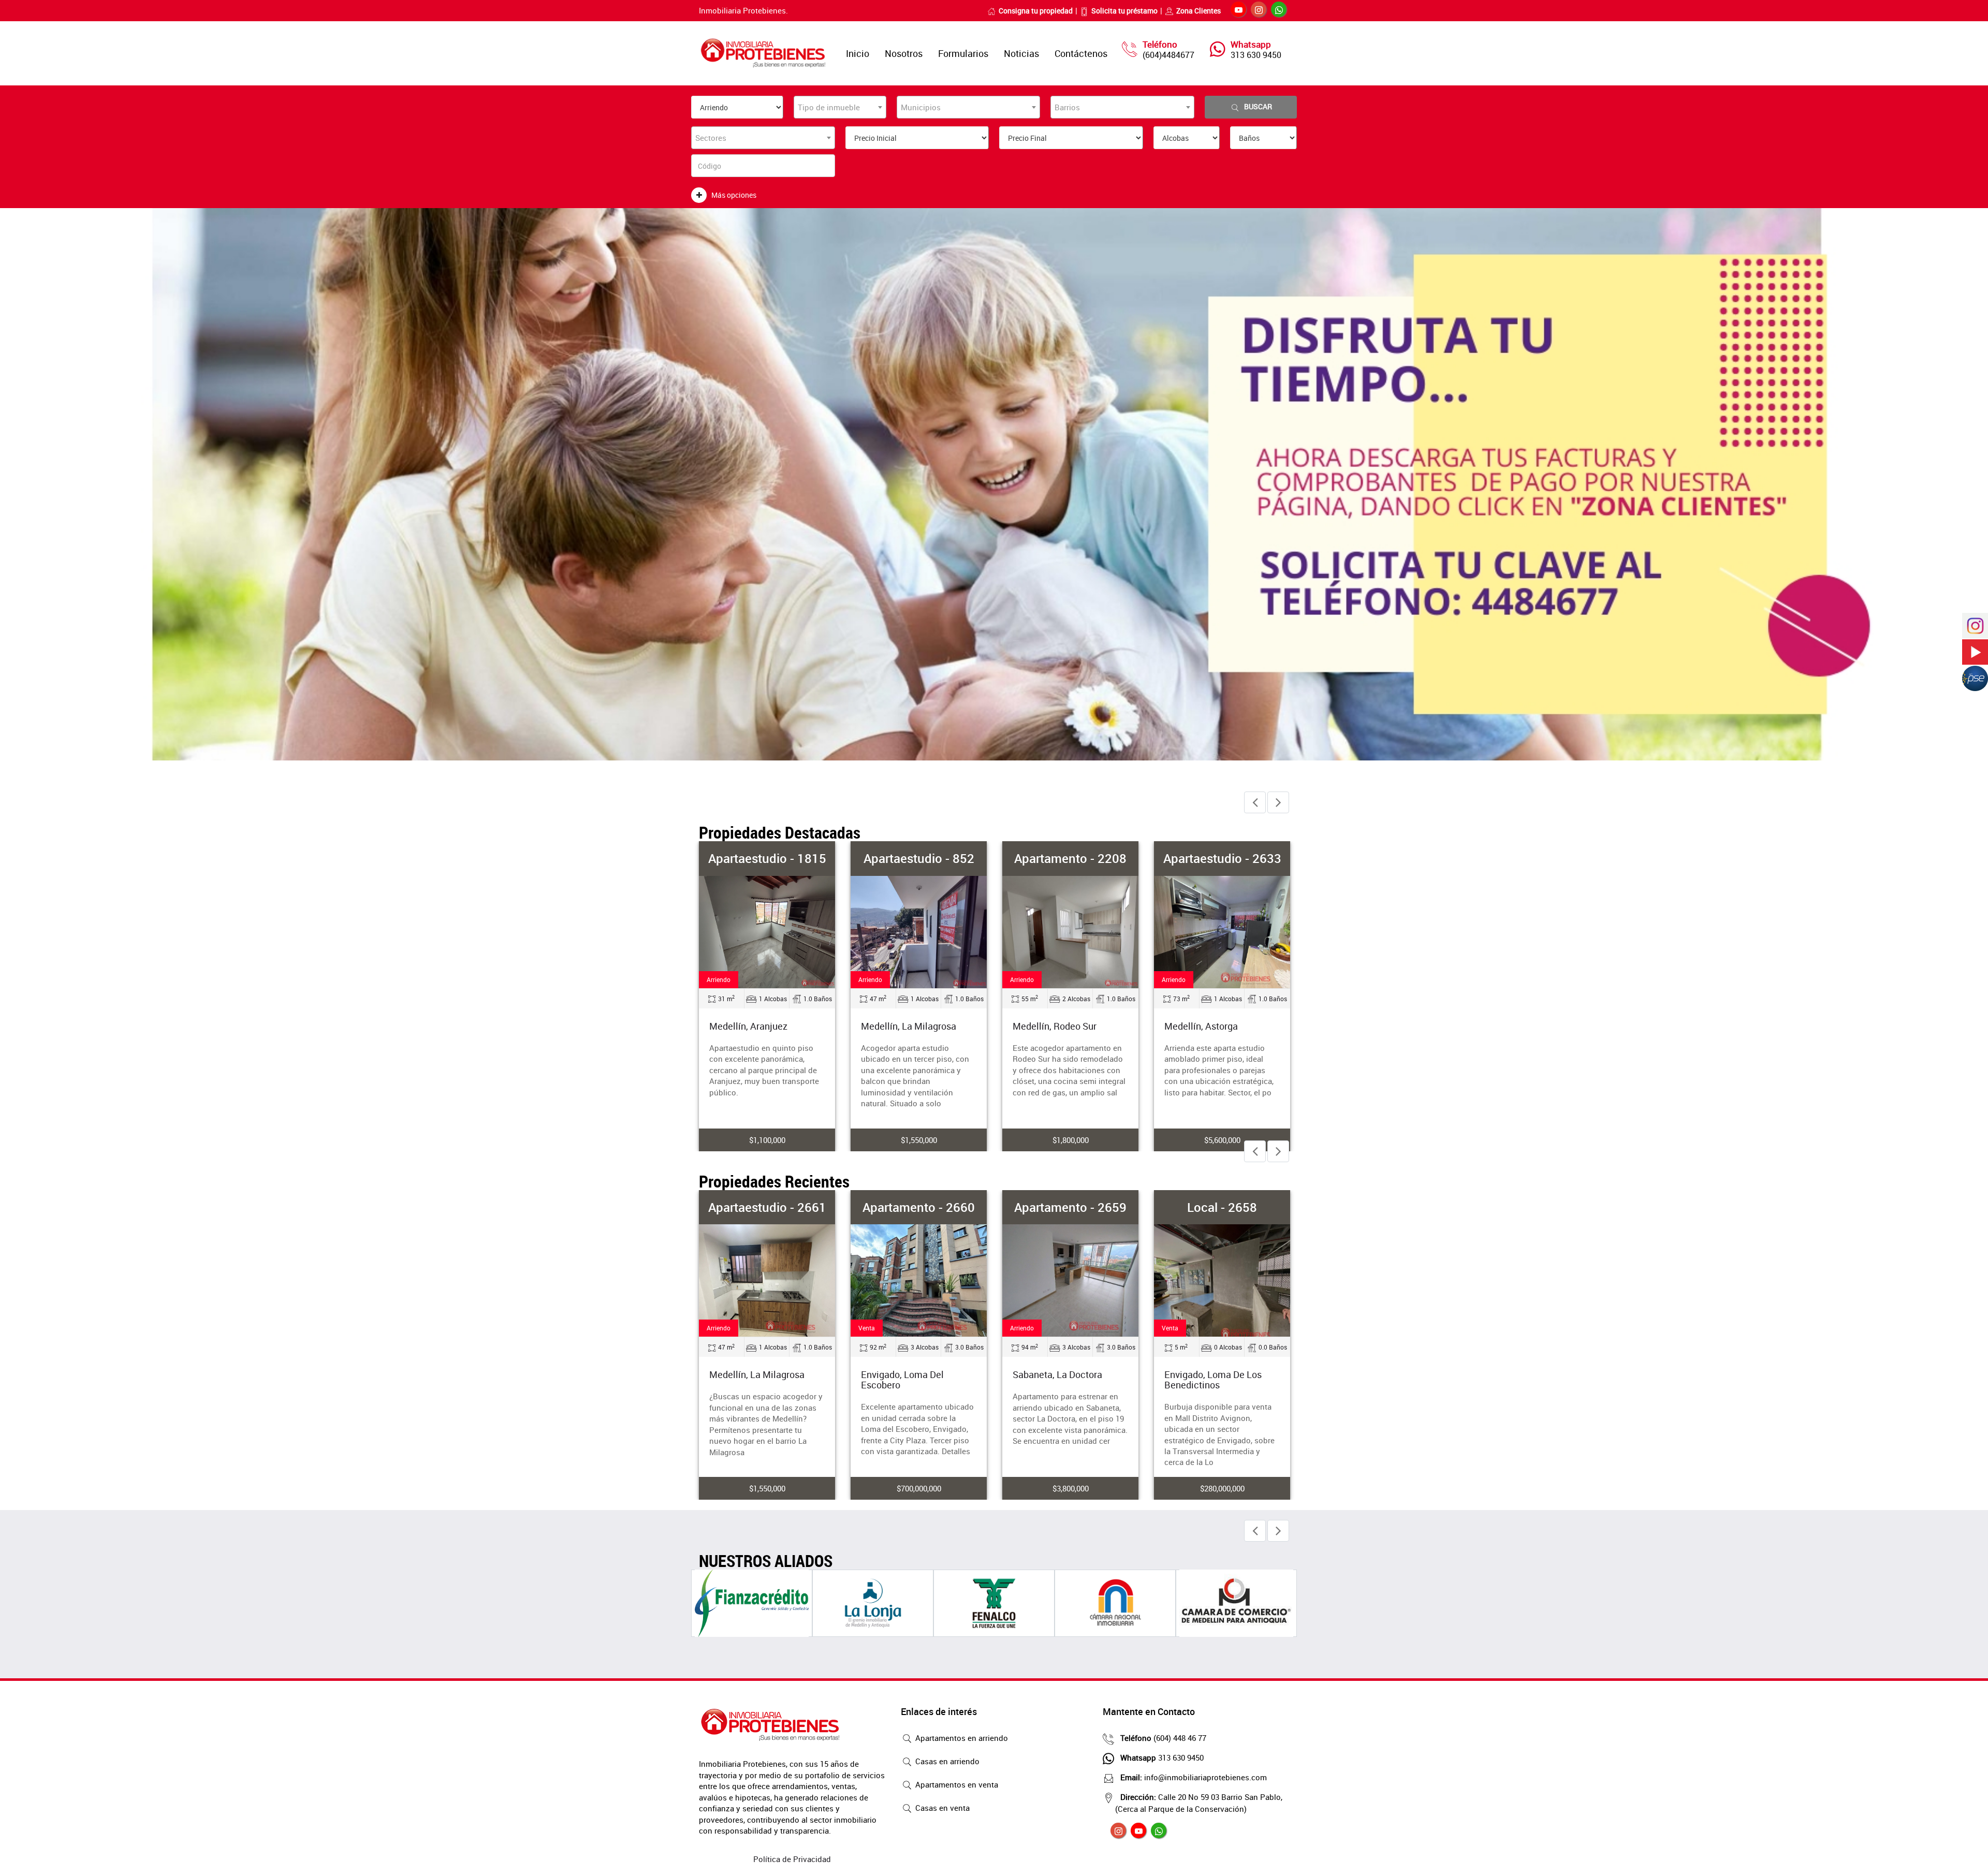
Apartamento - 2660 (767, 1207)
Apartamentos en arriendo (961, 1738)
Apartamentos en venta (956, 1784)
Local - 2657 (1222, 1207)
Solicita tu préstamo (1124, 11)
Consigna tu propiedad (1036, 11)
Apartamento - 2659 (919, 1207)
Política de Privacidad (792, 1859)
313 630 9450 (1256, 55)
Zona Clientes (1198, 11)
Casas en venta (941, 1808)
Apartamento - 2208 (919, 858)
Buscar (1258, 106)
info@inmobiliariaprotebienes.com (1194, 1777)
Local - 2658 (1070, 1207)
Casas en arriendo (946, 1761)
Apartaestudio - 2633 (1071, 858)
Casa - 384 (1222, 858)
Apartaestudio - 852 (767, 858)
